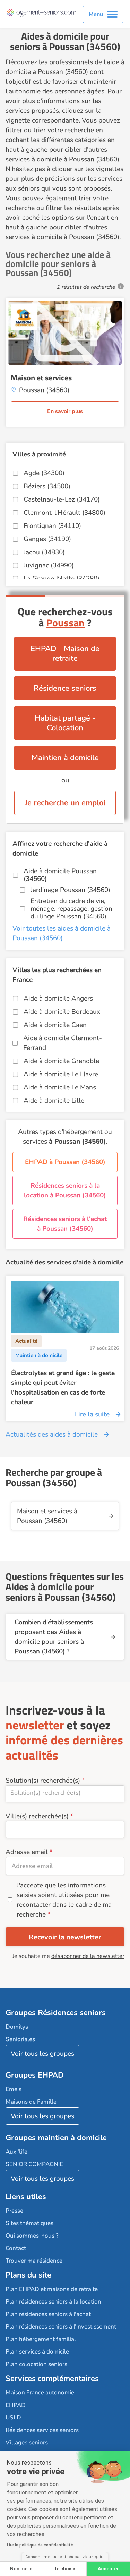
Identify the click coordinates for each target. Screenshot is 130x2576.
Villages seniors (27, 2443)
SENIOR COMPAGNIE (34, 2164)
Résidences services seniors (42, 2430)
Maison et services (41, 378)
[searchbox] (65, 1793)
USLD (13, 2418)
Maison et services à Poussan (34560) (47, 1516)
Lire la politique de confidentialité (40, 2545)
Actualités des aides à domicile (52, 1434)
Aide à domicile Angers (58, 999)
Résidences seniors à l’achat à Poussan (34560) (65, 1224)
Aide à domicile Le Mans (60, 1087)
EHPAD (16, 2405)
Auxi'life (16, 2152)
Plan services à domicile (37, 2352)
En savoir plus (65, 411)
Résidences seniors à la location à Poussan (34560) (65, 1190)
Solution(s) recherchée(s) (43, 1781)
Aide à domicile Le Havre (61, 1074)
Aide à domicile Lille (54, 1101)
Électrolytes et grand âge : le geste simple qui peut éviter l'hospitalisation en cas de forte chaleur (63, 1388)
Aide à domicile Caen (55, 1025)
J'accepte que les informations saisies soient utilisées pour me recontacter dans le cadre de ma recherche (64, 1900)
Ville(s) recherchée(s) (37, 1816)
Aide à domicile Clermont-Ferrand (63, 1043)
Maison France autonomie (40, 2393)
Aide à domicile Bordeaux (62, 1012)
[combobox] (65, 1794)
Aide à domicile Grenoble (61, 1061)
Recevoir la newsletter (65, 1937)
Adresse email (27, 1852)
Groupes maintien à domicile (56, 2138)
